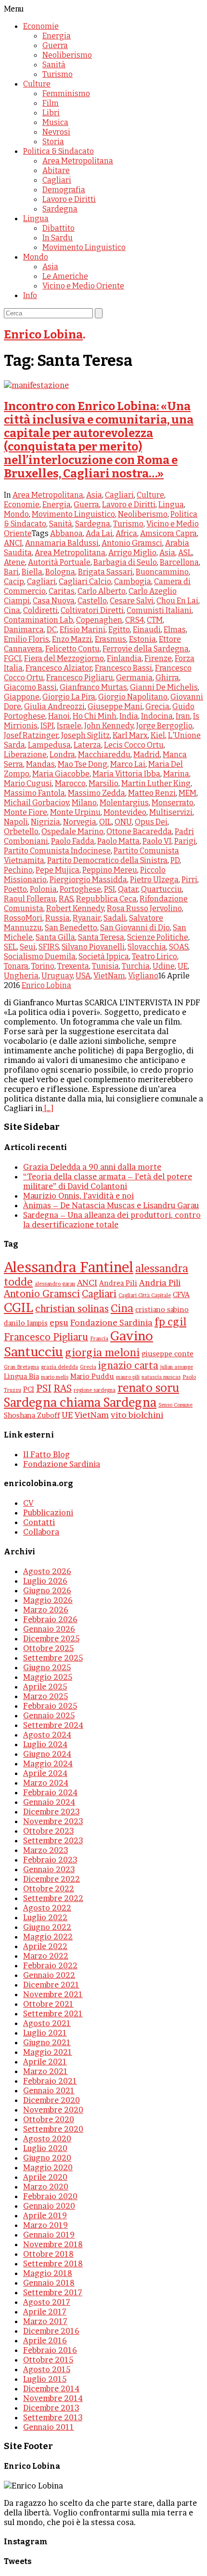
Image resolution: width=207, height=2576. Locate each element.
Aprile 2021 (45, 2062)
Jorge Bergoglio (164, 726)
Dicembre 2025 (51, 1638)
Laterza (87, 745)
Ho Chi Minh (95, 716)
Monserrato (173, 803)
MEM (188, 793)
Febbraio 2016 (50, 2350)
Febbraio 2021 (50, 2081)
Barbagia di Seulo (125, 562)
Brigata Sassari (105, 572)
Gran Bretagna (21, 1367)
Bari (11, 572)
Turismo (58, 74)
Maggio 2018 (48, 2273)
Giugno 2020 (47, 2158)
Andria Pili (160, 1282)
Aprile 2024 (45, 1773)
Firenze (158, 658)
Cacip (14, 581)
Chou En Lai (177, 601)
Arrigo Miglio (132, 553)
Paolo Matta (118, 841)
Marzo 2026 (46, 1610)
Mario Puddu (92, 1376)
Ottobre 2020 (49, 2119)
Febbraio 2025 (50, 1706)
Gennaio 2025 (49, 1715)
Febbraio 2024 (50, 1792)
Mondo (36, 257)
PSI (110, 889)
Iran (183, 716)
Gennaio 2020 (49, 2206)
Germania (134, 678)
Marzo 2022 (46, 1956)
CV (28, 1503)
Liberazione (25, 755)
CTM (155, 620)
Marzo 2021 (45, 2071)
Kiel (158, 735)
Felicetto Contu (72, 649)
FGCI (13, 658)
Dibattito (58, 228)
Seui (28, 947)
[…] (48, 1108)
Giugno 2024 (47, 1754)
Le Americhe (65, 276)
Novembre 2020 (53, 2110)
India (129, 716)
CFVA (181, 1295)
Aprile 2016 (45, 2340)
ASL (185, 553)
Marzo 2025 (45, 1696)
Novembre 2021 (53, 1994)
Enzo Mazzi (72, 639)
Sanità (54, 65)
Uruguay (57, 976)
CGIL (19, 1307)
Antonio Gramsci (132, 543)
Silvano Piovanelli (93, 947)
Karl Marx (130, 735)
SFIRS (49, 947)
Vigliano (143, 976)
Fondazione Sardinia (111, 1322)
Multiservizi (171, 812)
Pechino (18, 870)
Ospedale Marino (72, 832)
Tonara (16, 966)
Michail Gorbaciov (36, 803)
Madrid (147, 755)
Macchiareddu (104, 755)
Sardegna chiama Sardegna (80, 1402)
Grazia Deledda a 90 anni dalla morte (92, 1167)
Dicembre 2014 (51, 2388)
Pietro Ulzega (154, 880)
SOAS (179, 947)
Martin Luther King (156, 783)
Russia (58, 918)
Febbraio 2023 (50, 1860)
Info (30, 295)
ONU (123, 822)
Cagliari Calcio (85, 581)
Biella (32, 572)
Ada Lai (99, 533)
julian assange (177, 1367)
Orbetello (21, 832)
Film (51, 103)
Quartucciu (162, 889)
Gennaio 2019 (49, 2235)
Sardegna (60, 209)
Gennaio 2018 (49, 2283)
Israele (69, 726)
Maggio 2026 (48, 1600)
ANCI (13, 543)
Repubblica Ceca (106, 899)
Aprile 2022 (45, 1946)
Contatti (39, 1522)
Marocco (70, 783)
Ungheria (21, 976)
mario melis (55, 1377)
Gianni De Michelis (164, 687)
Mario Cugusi (28, 783)
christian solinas (72, 1309)
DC (52, 630)
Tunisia (105, 966)
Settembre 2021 (53, 2013)
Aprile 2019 (45, 2215)
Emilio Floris (26, 639)
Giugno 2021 (47, 2042)
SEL (10, 947)
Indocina (157, 716)
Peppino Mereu (110, 870)
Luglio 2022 (45, 1917)
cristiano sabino (162, 1310)
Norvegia (80, 822)
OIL (105, 822)
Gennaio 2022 (49, 1975)
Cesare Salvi (132, 601)
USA (83, 976)
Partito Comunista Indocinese (57, 851)
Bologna (60, 572)
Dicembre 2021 (51, 1985)
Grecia (157, 707)
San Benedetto (71, 928)
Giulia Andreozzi (54, 707)
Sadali (115, 918)
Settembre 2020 (53, 2129)
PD (175, 860)
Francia (99, 1339)
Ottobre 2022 (49, 1888)
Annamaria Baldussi (62, 543)
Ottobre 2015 (48, 2360)
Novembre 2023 (53, 1821)
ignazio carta (128, 1365)
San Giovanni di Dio (135, 928)
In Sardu (58, 238)
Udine (164, 966)
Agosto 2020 (47, 2138)
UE (183, 966)
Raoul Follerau (30, 899)
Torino (43, 966)
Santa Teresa (101, 937)
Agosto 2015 (47, 2369)
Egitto (119, 630)
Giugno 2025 (47, 1667)
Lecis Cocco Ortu (134, 745)
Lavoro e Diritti (69, 199)
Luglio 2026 (45, 1581)
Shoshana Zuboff (32, 1415)
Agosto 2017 (47, 2302)
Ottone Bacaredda (139, 832)
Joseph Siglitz (85, 735)
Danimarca (24, 630)
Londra (62, 755)
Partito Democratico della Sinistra (107, 860)
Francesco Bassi (123, 668)
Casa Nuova (54, 601)
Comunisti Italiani (159, 610)
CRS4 (135, 620)
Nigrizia (45, 822)
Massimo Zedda (97, 793)
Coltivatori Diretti (92, 610)
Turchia (136, 966)
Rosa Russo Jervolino (144, 908)
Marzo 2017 (45, 2321)
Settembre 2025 (53, 1658)
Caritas (62, 591)
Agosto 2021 (47, 2023)
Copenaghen (99, 620)
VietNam (109, 976)
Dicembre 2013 (51, 2408)
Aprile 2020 (45, 2177)
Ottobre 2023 (48, 1831)
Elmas (175, 630)
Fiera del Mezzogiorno (64, 658)
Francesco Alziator (59, 668)
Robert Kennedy (75, 908)
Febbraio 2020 (50, 2196)
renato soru (148, 1388)
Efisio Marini (83, 630)
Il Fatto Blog (46, 1454)
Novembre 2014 (53, 2398)
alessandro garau (55, 1284)
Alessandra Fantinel (69, 1267)
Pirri (189, 880)
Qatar (128, 889)
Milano (84, 803)
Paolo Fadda (73, 841)
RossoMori (23, 918)
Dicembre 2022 (52, 1879)
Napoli (16, 822)
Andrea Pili (118, 1283)
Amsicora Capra (168, 533)
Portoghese (80, 889)
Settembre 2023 (53, 1840)
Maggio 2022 (48, 1937)
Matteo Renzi (152, 793)
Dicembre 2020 (52, 2100)
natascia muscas (161, 1377)
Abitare (56, 170)
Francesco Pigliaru (80, 678)
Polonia (43, 889)
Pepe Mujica (58, 870)
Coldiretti (40, 610)
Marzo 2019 (45, 2225)
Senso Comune (175, 1405)
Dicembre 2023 (51, 1812)
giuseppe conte (168, 1354)
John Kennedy (109, 726)
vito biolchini (137, 1415)
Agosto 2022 (47, 1908)
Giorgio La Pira (69, 697)
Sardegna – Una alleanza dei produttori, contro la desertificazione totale (112, 1220)
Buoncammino (162, 572)
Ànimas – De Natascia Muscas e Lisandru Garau (111, 1205)
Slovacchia (147, 947)
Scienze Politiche (158, 937)
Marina (176, 774)
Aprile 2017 (45, 2312)
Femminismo (66, 94)
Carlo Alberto (102, 591)
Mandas (40, 764)
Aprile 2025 (45, 1687)
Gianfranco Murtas (93, 687)
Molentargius (124, 803)
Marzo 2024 (46, 1783)
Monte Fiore (26, 812)
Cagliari (57, 180)
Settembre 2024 (53, 1725)
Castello (92, 601)
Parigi (185, 841)
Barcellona (179, 562)
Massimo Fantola (34, 793)
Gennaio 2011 (49, 2427)
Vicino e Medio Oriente (83, 286)
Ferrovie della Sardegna (146, 649)
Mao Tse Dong (83, 764)
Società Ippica (104, 957)
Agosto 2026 (47, 1571)
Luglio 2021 (45, 2033)
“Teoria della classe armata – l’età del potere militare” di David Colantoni (108, 1181)
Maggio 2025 (48, 1677)
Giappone (22, 697)
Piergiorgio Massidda (88, 880)
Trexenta (73, 966)
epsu (59, 1322)
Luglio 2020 (45, 2148)
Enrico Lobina (43, 335)
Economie (41, 26)
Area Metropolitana (78, 161)
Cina (12, 610)
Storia (53, 142)
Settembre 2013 (53, 2417)
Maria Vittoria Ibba (126, 774)
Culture (37, 84)
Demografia (64, 190)
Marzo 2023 (45, 1850)
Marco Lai (128, 764)
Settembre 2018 (53, 2263)
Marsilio (103, 783)
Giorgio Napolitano (133, 697)
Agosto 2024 (47, 1735)
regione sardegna (95, 1390)
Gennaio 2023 (49, 1869)
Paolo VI (157, 841)
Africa (126, 533)
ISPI (47, 726)
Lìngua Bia (21, 1376)
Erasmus (110, 639)
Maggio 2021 (48, 2052)
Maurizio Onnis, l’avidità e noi (78, 1196)
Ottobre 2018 (48, 2254)
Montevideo (125, 812)
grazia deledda (59, 1367)
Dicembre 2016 (51, 2331)
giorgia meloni (102, 1352)
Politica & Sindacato (58, 151)
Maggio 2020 (48, 2167)
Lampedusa (49, 745)
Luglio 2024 (45, 1744)
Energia (57, 36)
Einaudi (147, 630)
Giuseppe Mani (115, 707)
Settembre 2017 (53, 2292)
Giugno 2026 (47, 1590)
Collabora (41, 1532)
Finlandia (124, 658)
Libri (51, 113)
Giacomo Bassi (30, 687)
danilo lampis (26, 1323)
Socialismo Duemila (40, 957)
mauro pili (128, 1377)
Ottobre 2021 (48, 2004)
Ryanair (87, 918)
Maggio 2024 (48, 1763)
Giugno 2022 (47, 1927)
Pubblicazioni (48, 1513)
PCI (29, 1389)
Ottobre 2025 (48, 1648)
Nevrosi (56, 132)
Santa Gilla (55, 937)
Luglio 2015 (45, 2379)
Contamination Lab (39, 620)
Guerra (55, 45)
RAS (66, 899)
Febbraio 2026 (50, 1619)
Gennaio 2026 (49, 1629)
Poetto (15, 889)
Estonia (142, 639)
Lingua (36, 219)
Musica (55, 122)
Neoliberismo (67, 55)
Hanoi (59, 716)
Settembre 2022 (53, 1898)
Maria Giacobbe (61, 774)
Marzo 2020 (46, 2187)
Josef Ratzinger (31, 735)
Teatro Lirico (155, 957)
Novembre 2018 (53, 2244)
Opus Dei (151, 822)
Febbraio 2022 (50, 1965)
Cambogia (133, 581)
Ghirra (167, 678)
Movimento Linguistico (84, 247)
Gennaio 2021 (49, 2090)
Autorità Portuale (59, 562)
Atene (14, 562)
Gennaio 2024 (49, 1802)
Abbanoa (66, 533)
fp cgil (170, 1322)
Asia (50, 267)
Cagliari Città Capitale (145, 1295)
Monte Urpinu (75, 812)
